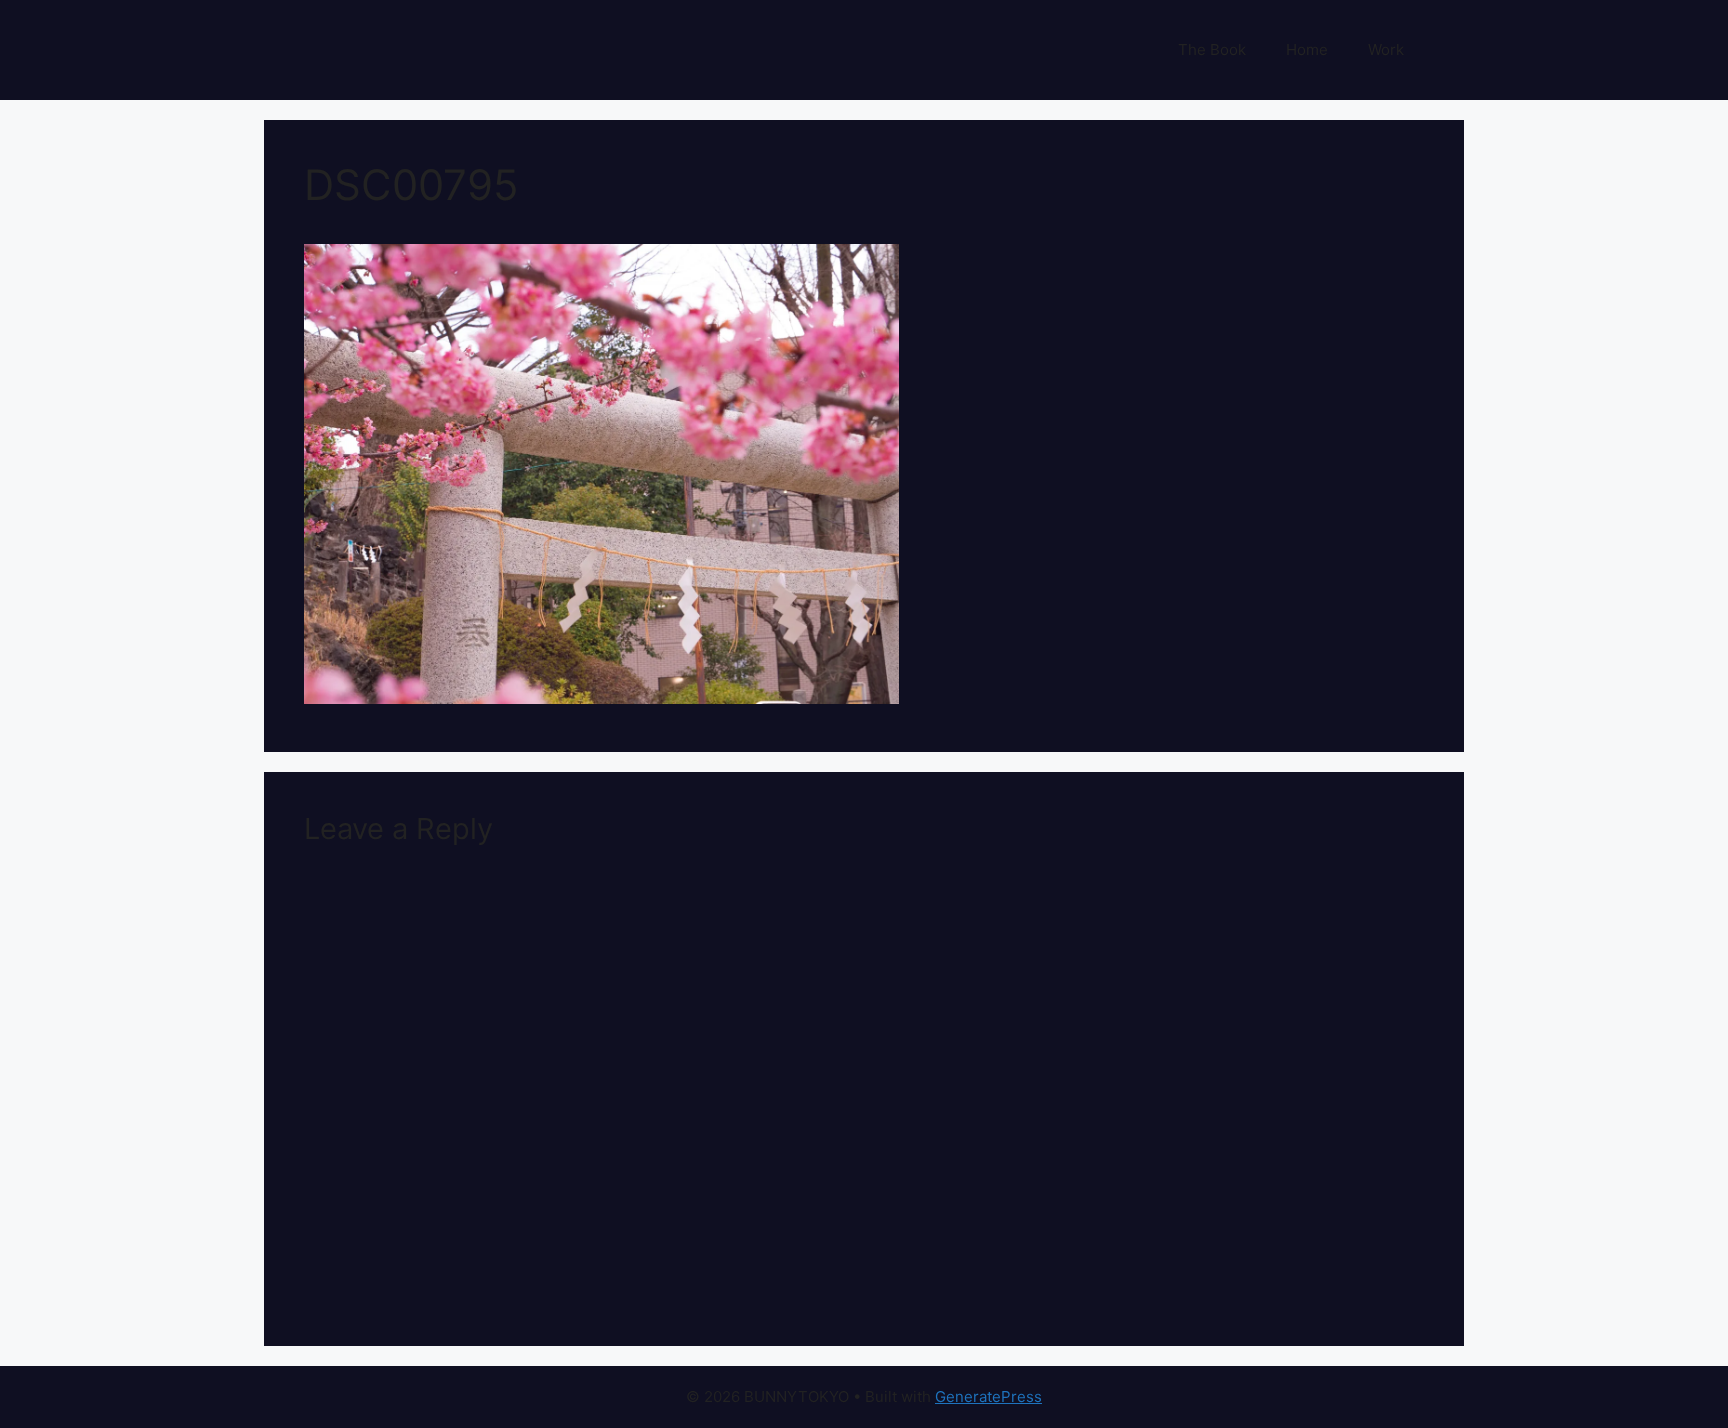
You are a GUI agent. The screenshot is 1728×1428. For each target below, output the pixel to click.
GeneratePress (988, 1396)
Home (1307, 49)
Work (1386, 49)
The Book (1212, 49)
